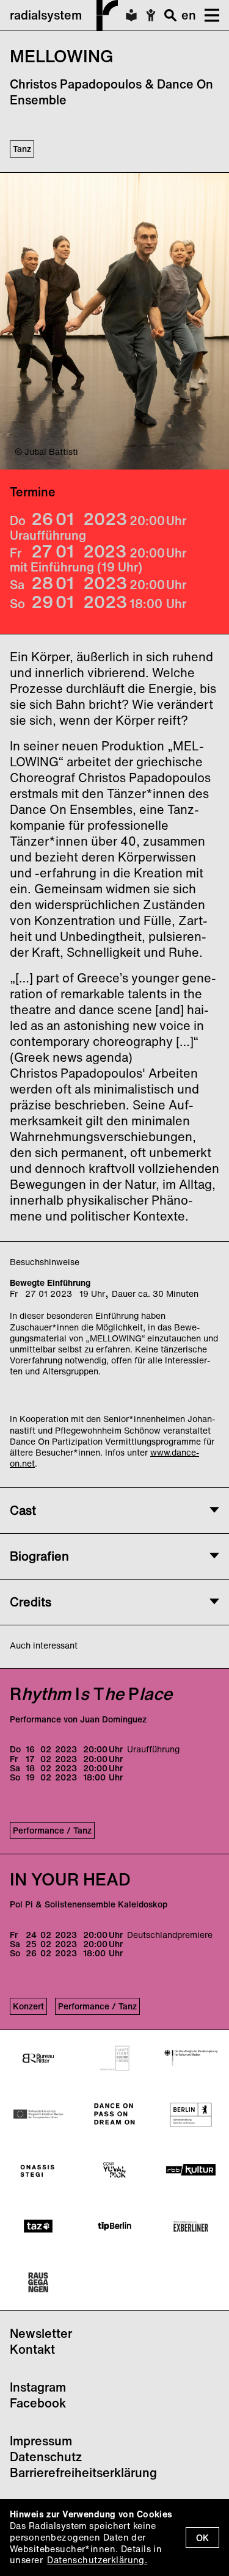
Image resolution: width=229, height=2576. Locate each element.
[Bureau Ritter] (38, 2058)
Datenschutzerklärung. (97, 2560)
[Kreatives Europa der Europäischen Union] (38, 2114)
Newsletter (41, 2333)
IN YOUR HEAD (70, 1879)
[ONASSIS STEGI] (38, 2170)
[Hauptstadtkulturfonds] (114, 2058)
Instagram (38, 2387)
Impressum (41, 2441)
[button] (208, 15)
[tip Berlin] (114, 2226)
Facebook (38, 2403)
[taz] (38, 2226)
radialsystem (46, 15)
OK (202, 2538)
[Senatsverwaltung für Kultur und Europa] (191, 2114)
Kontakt (32, 2349)
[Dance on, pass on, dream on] (114, 2114)
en (189, 15)
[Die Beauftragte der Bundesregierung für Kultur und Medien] (191, 2058)
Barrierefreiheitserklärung (83, 2473)
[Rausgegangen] (38, 2282)
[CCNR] (114, 2170)
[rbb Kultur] (191, 2170)
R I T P (91, 1693)
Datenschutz (46, 2457)
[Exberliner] (191, 2226)
